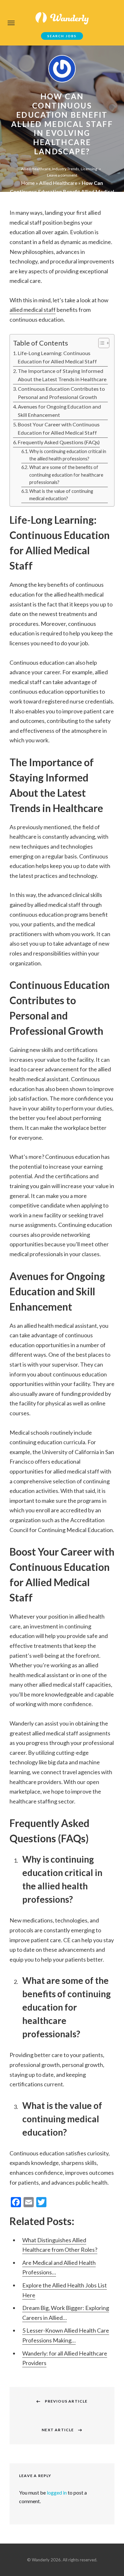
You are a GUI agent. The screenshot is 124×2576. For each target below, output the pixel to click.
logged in (57, 2492)
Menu (11, 23)
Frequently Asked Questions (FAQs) (59, 442)
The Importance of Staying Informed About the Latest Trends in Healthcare (62, 375)
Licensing (89, 169)
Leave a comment (62, 175)
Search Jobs (62, 36)
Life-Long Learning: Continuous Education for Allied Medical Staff (57, 357)
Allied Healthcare (36, 169)
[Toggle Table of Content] (101, 343)
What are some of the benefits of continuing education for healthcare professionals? (66, 475)
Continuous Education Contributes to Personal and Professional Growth (61, 393)
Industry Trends (66, 169)
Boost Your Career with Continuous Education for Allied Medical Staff (59, 428)
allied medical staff (33, 310)
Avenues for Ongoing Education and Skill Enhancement (59, 411)
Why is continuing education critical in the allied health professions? (68, 455)
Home (28, 183)
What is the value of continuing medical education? (61, 495)
